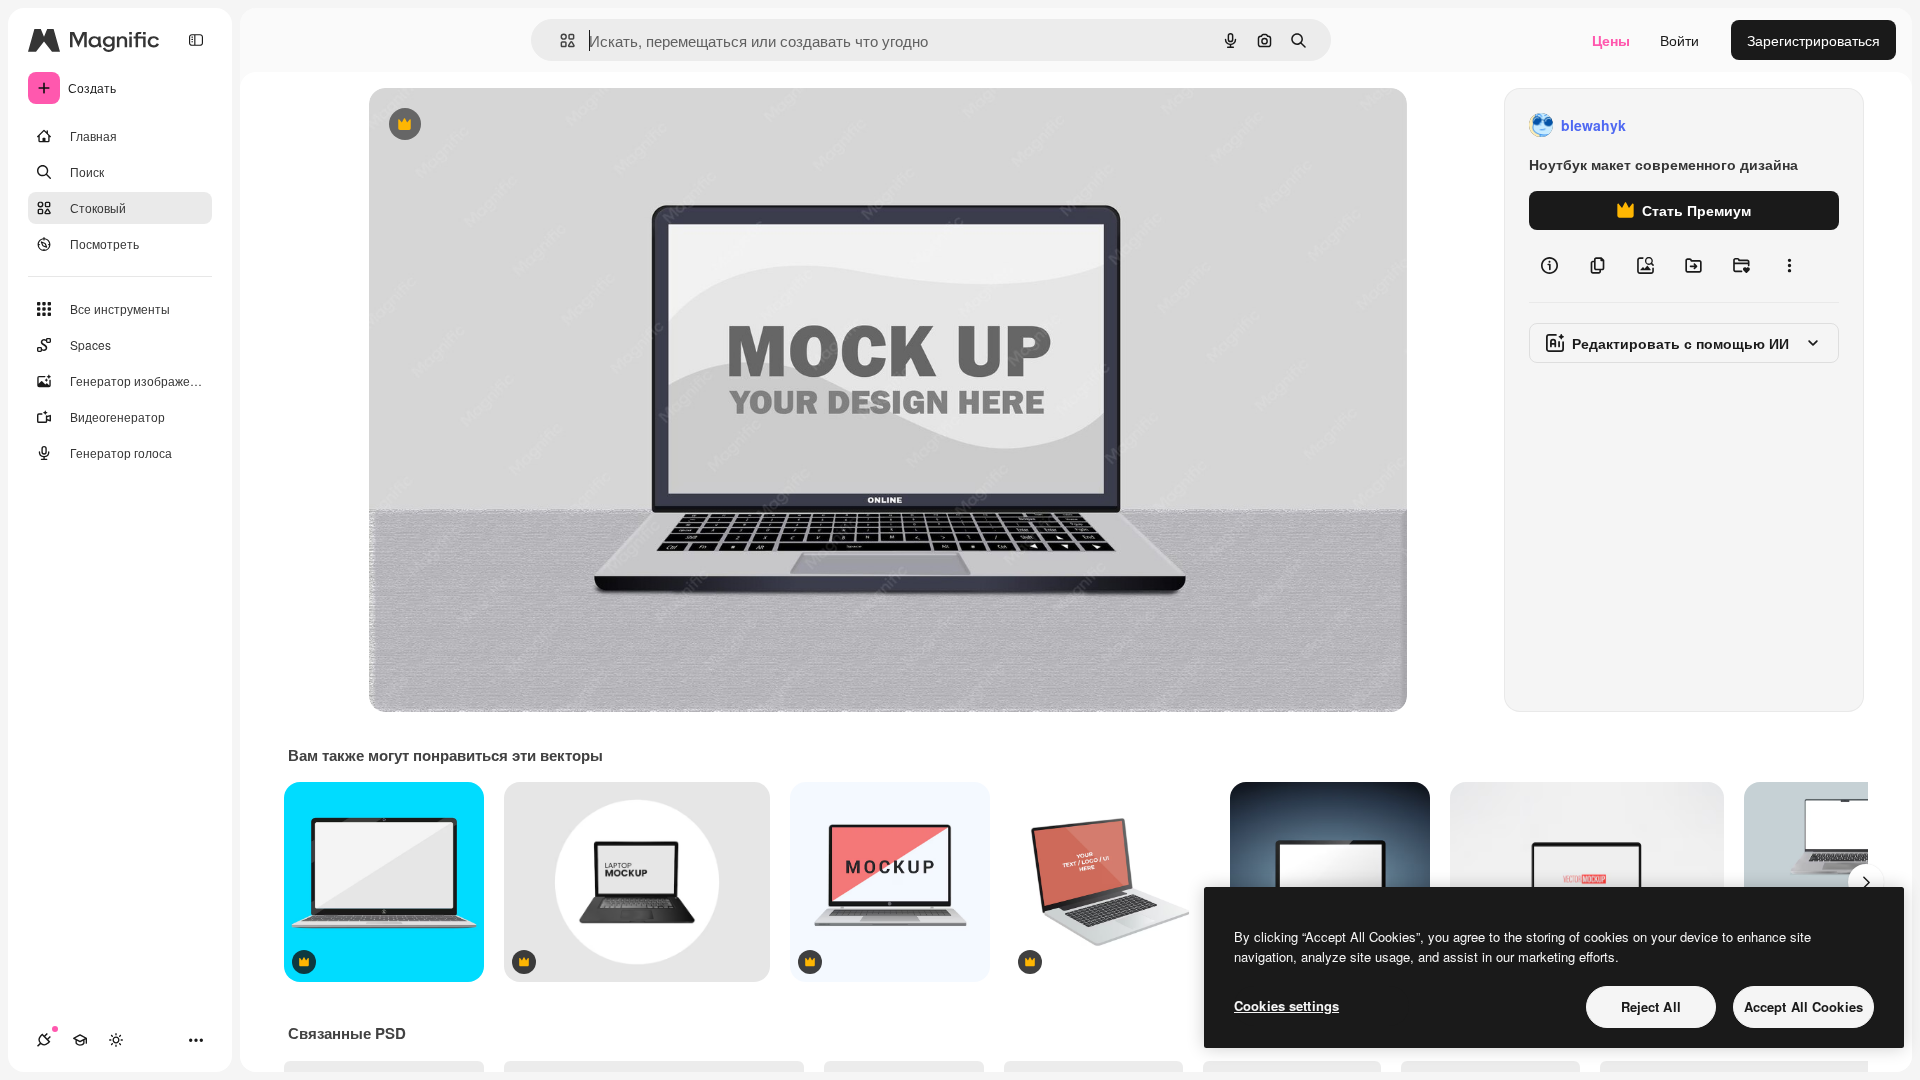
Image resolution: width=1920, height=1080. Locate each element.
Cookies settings (1286, 1005)
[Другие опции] (1789, 266)
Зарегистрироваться (1813, 40)
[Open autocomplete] (559, 40)
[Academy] (80, 1040)
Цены (1611, 40)
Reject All (1651, 1006)
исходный (503, 125)
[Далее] (1866, 882)
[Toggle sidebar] (196, 40)
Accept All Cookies (1803, 1006)
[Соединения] (44, 1040)
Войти (1679, 40)
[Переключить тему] (116, 1040)
